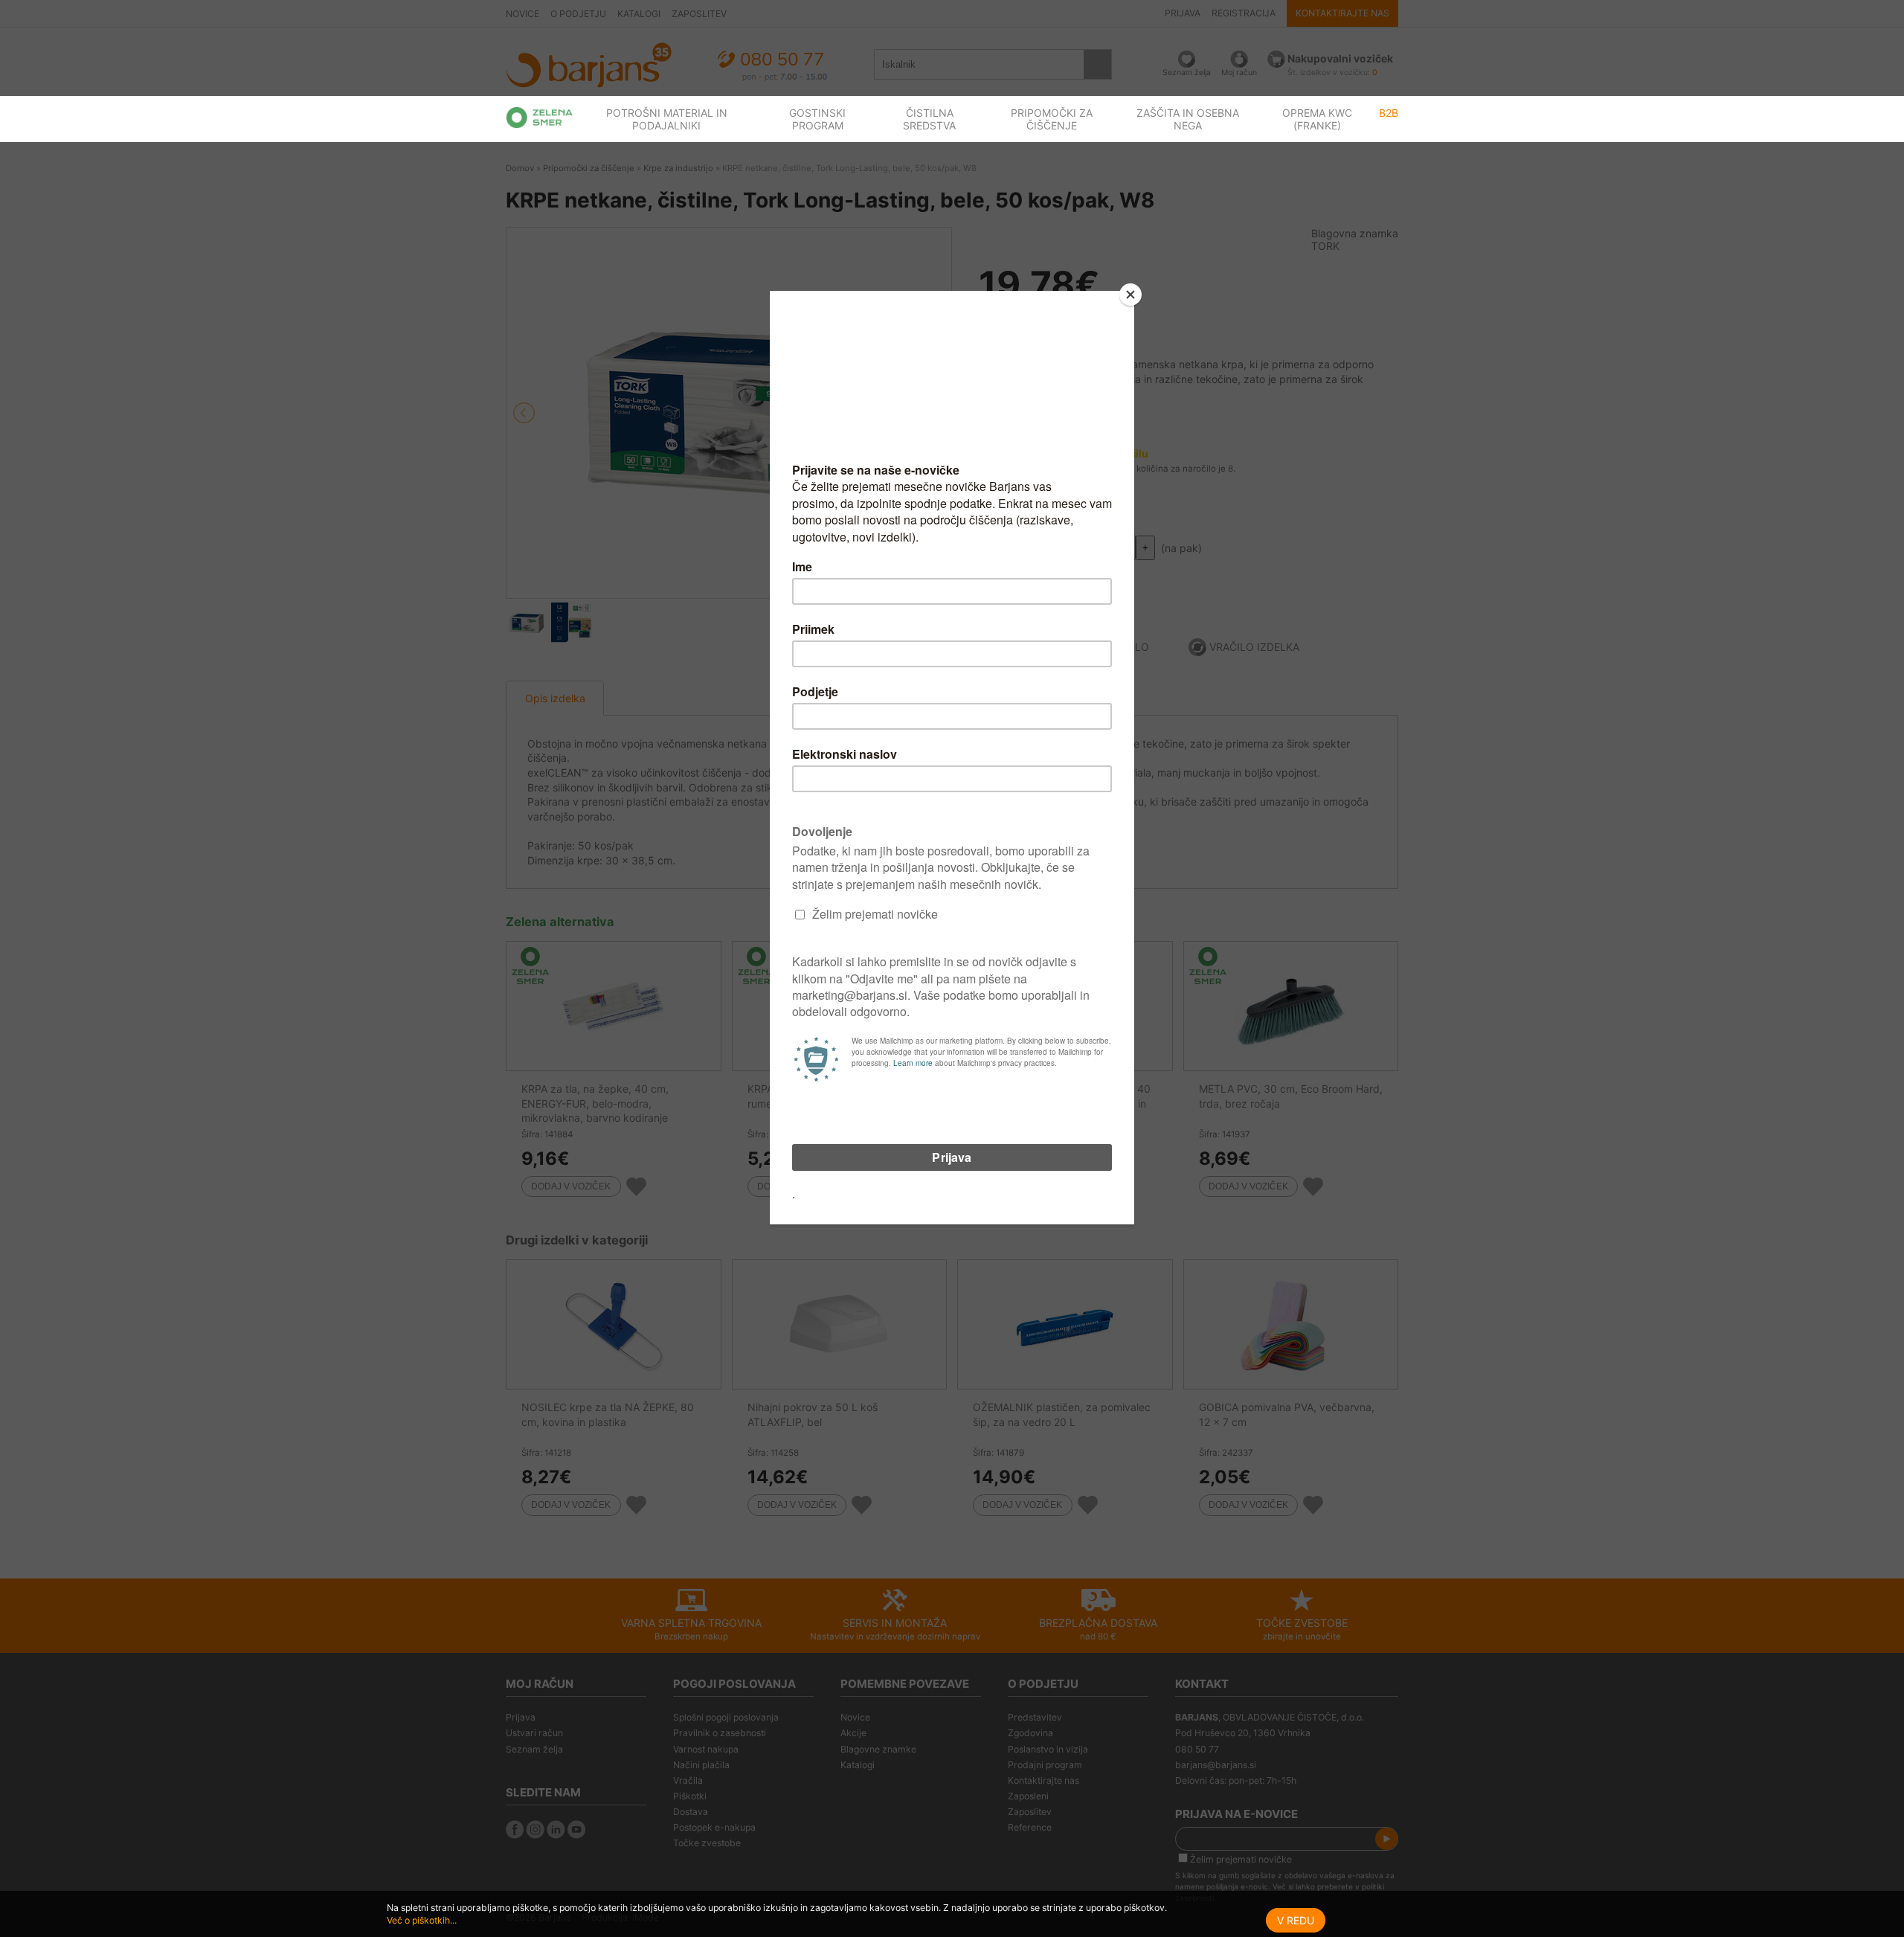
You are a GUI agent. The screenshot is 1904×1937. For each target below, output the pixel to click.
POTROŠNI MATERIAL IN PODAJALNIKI (667, 119)
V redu (1296, 1920)
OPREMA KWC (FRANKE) (1317, 119)
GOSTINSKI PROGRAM (817, 119)
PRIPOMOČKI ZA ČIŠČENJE (1052, 119)
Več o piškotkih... (422, 1920)
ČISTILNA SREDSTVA (929, 119)
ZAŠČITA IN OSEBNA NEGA (1188, 119)
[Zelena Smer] (540, 118)
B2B (1389, 113)
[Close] (1130, 295)
